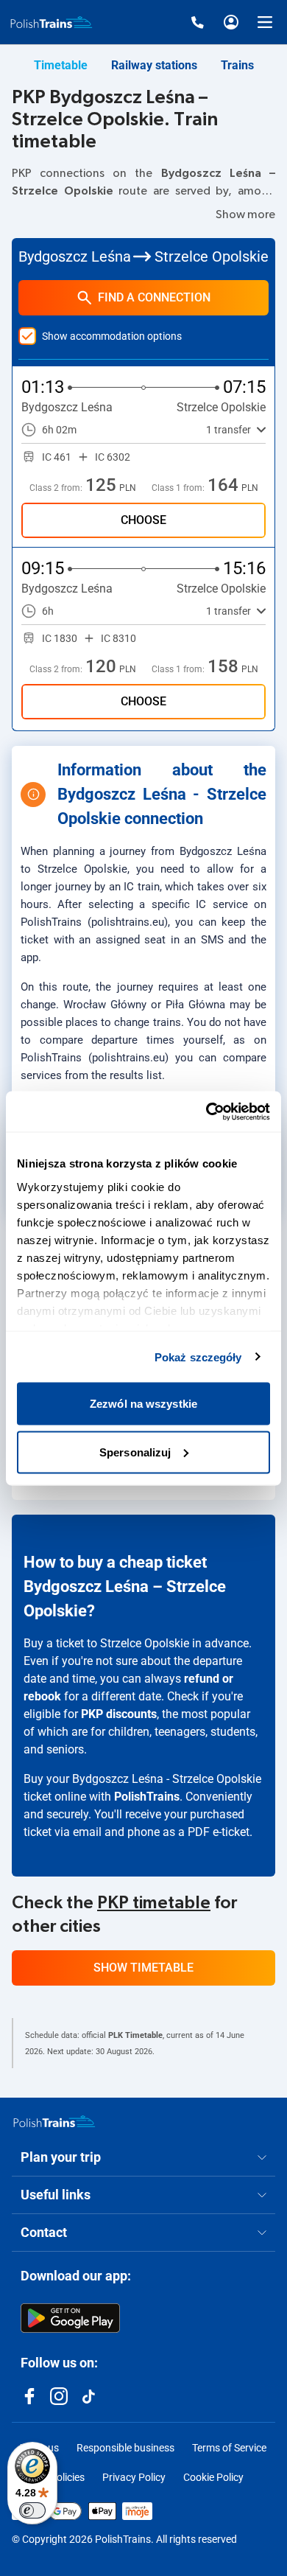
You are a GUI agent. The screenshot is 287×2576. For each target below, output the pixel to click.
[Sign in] (231, 22)
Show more (245, 214)
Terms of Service (229, 2448)
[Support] (197, 22)
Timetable (61, 65)
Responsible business (125, 2448)
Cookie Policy (213, 2477)
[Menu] (265, 22)
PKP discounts (119, 1714)
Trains (237, 65)
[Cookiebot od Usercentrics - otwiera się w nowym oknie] (206, 1111)
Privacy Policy (134, 2477)
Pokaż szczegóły (198, 1357)
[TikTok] (88, 2396)
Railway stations (154, 65)
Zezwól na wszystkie (143, 1404)
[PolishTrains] (54, 2121)
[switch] (32, 2510)
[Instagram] (59, 2396)
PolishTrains (147, 1797)
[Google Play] (70, 2318)
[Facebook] (29, 2396)
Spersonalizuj (135, 1452)
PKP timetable (154, 1903)
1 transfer (228, 430)
